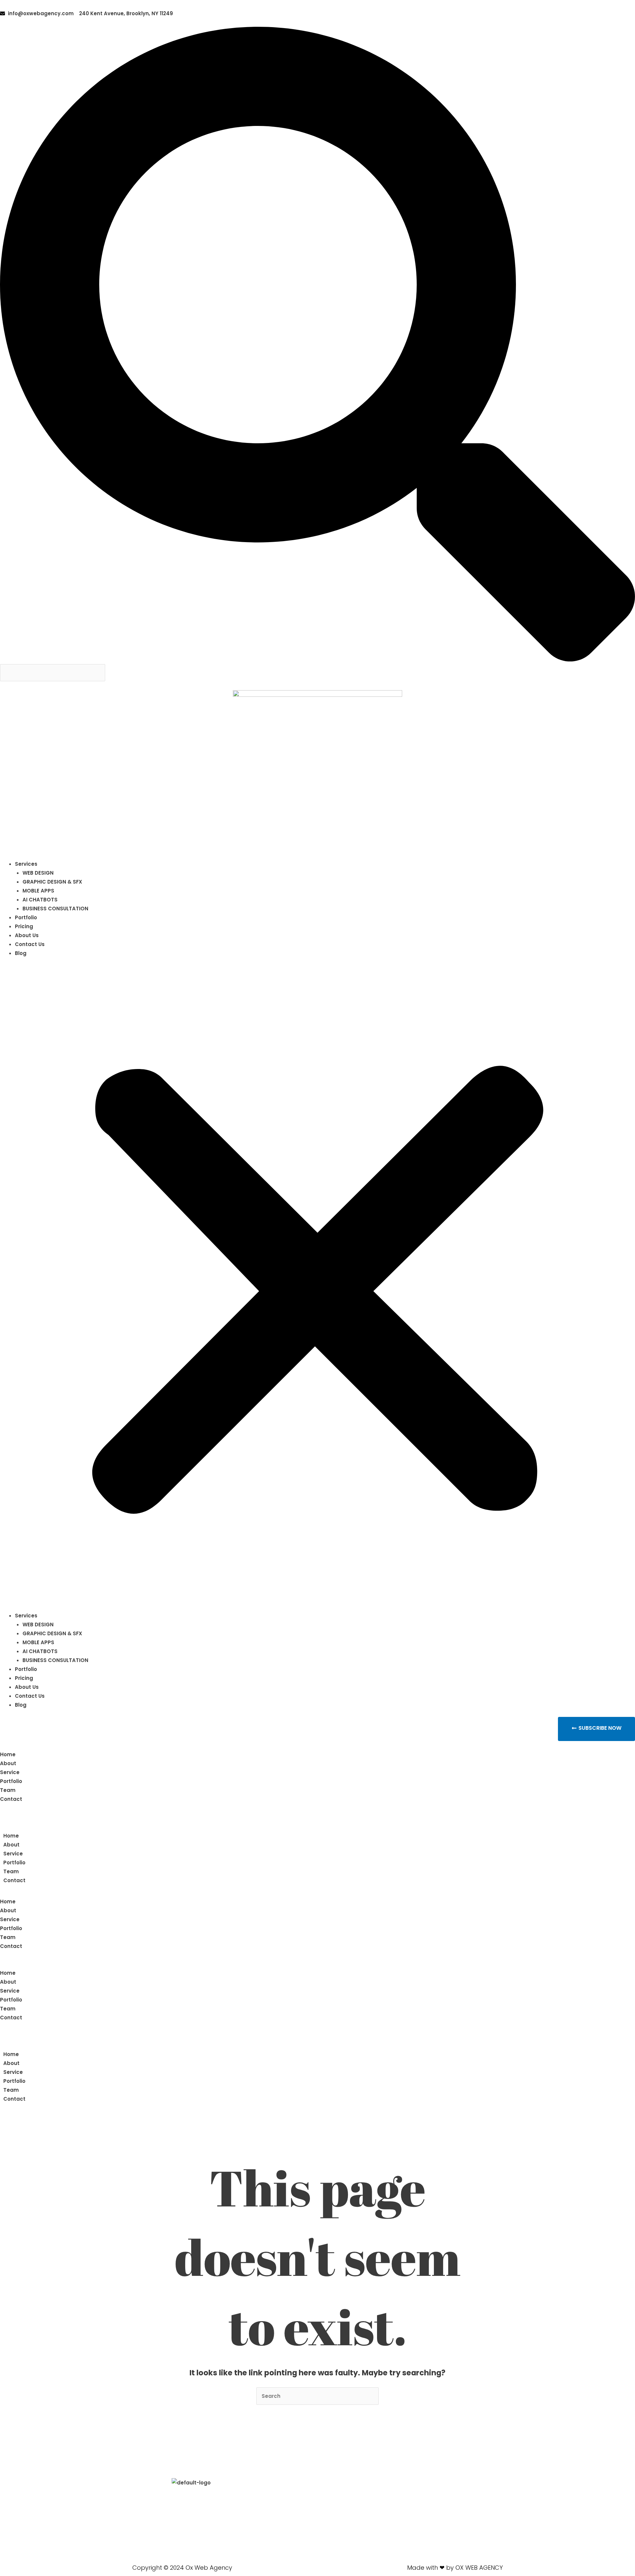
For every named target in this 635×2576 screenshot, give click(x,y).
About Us (27, 935)
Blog (21, 953)
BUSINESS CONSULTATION (55, 909)
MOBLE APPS (38, 891)
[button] (317, 345)
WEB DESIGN (38, 873)
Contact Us (30, 944)
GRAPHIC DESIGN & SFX (52, 882)
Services (26, 864)
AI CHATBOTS (40, 900)
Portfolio (26, 917)
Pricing (24, 926)
